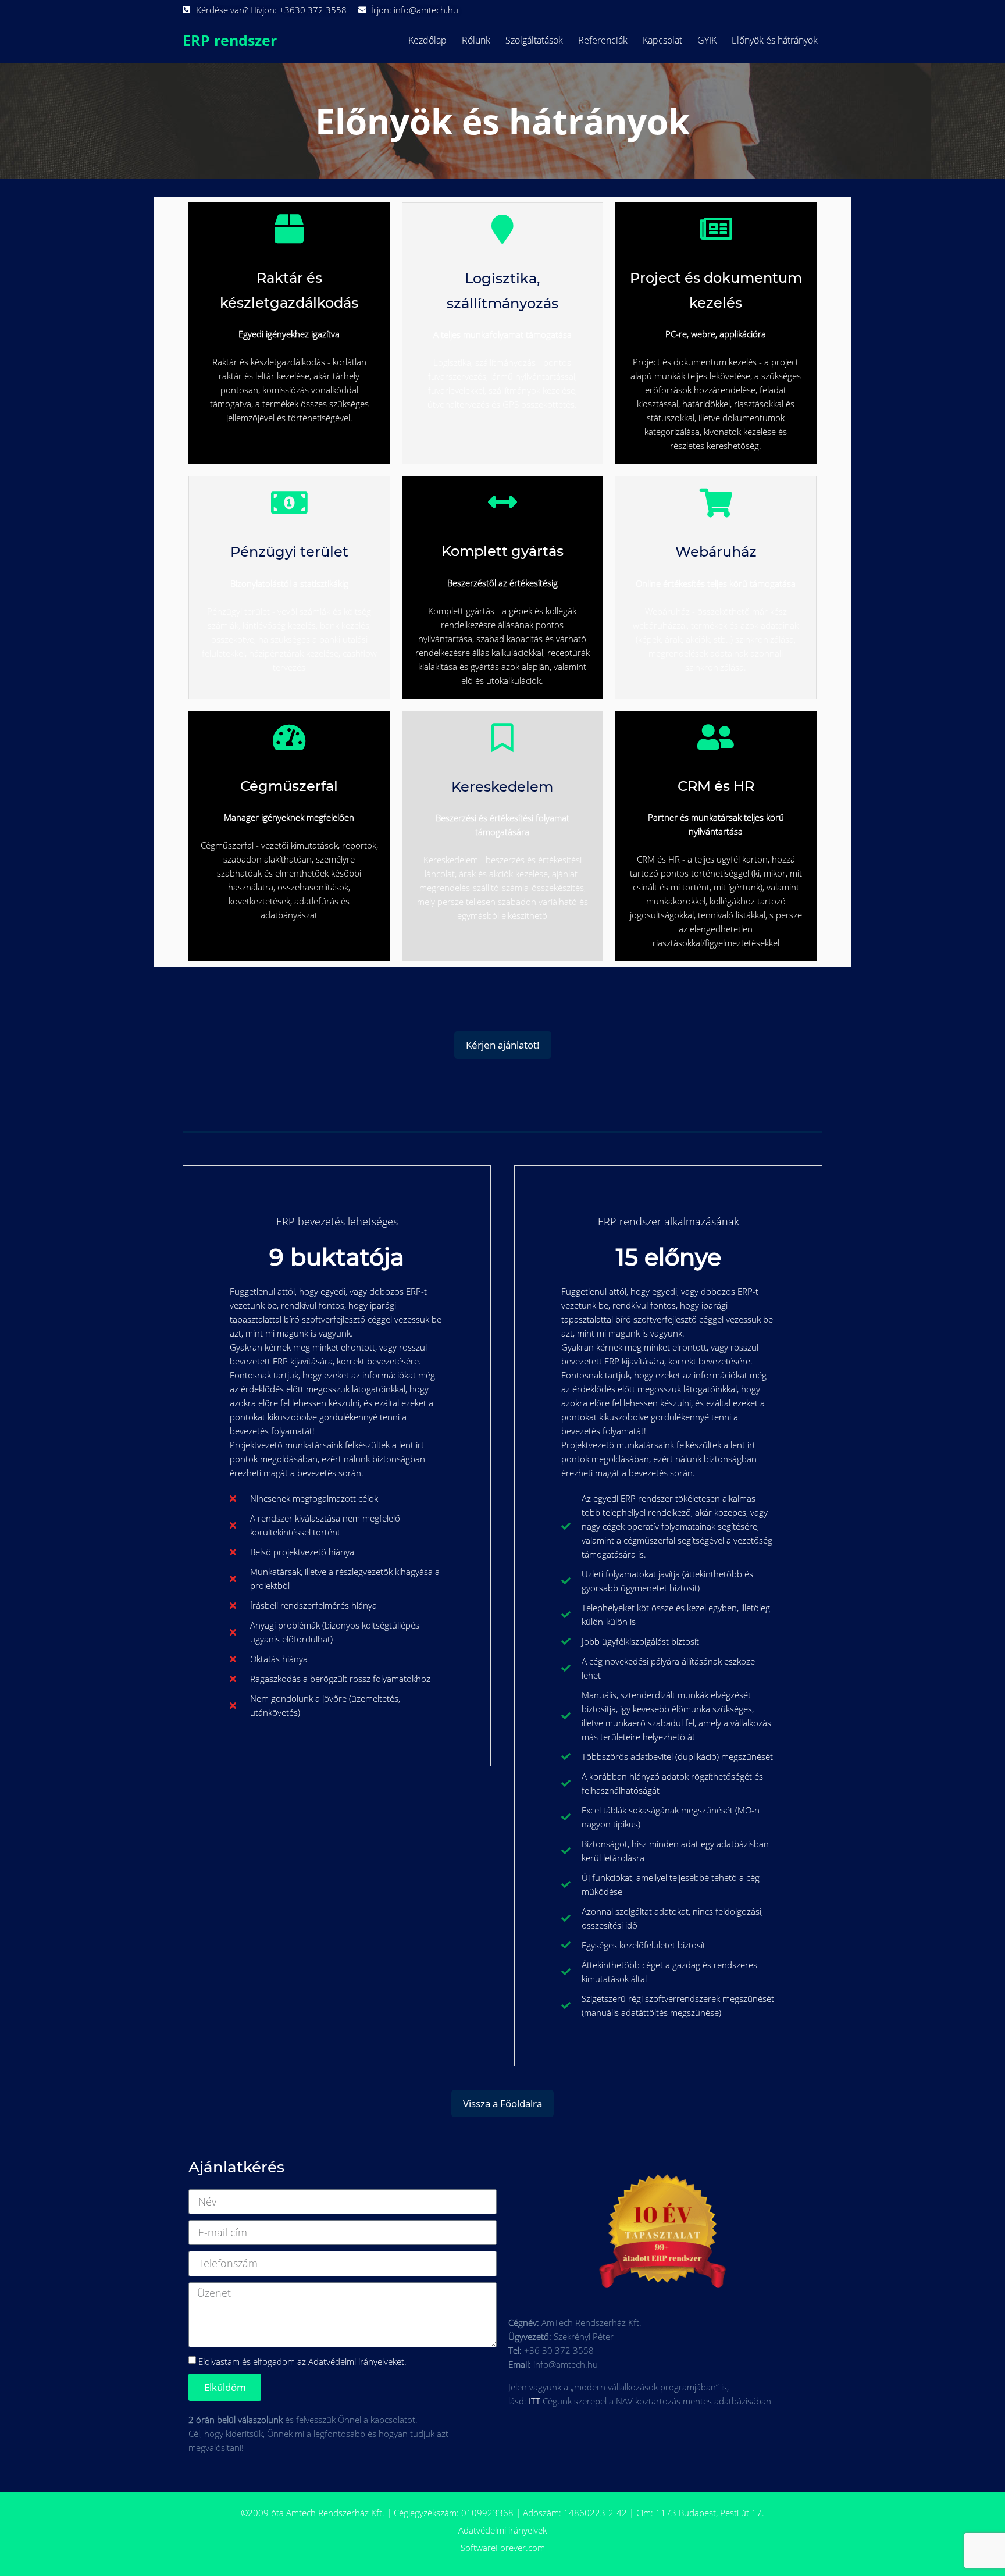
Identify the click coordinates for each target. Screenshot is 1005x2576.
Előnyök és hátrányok (775, 40)
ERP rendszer (230, 40)
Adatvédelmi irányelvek (502, 2530)
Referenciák (603, 40)
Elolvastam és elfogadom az (302, 2361)
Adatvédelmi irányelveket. (357, 2361)
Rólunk (476, 40)
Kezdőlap (427, 40)
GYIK (707, 40)
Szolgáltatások (534, 40)
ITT (534, 2401)
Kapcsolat (662, 40)
